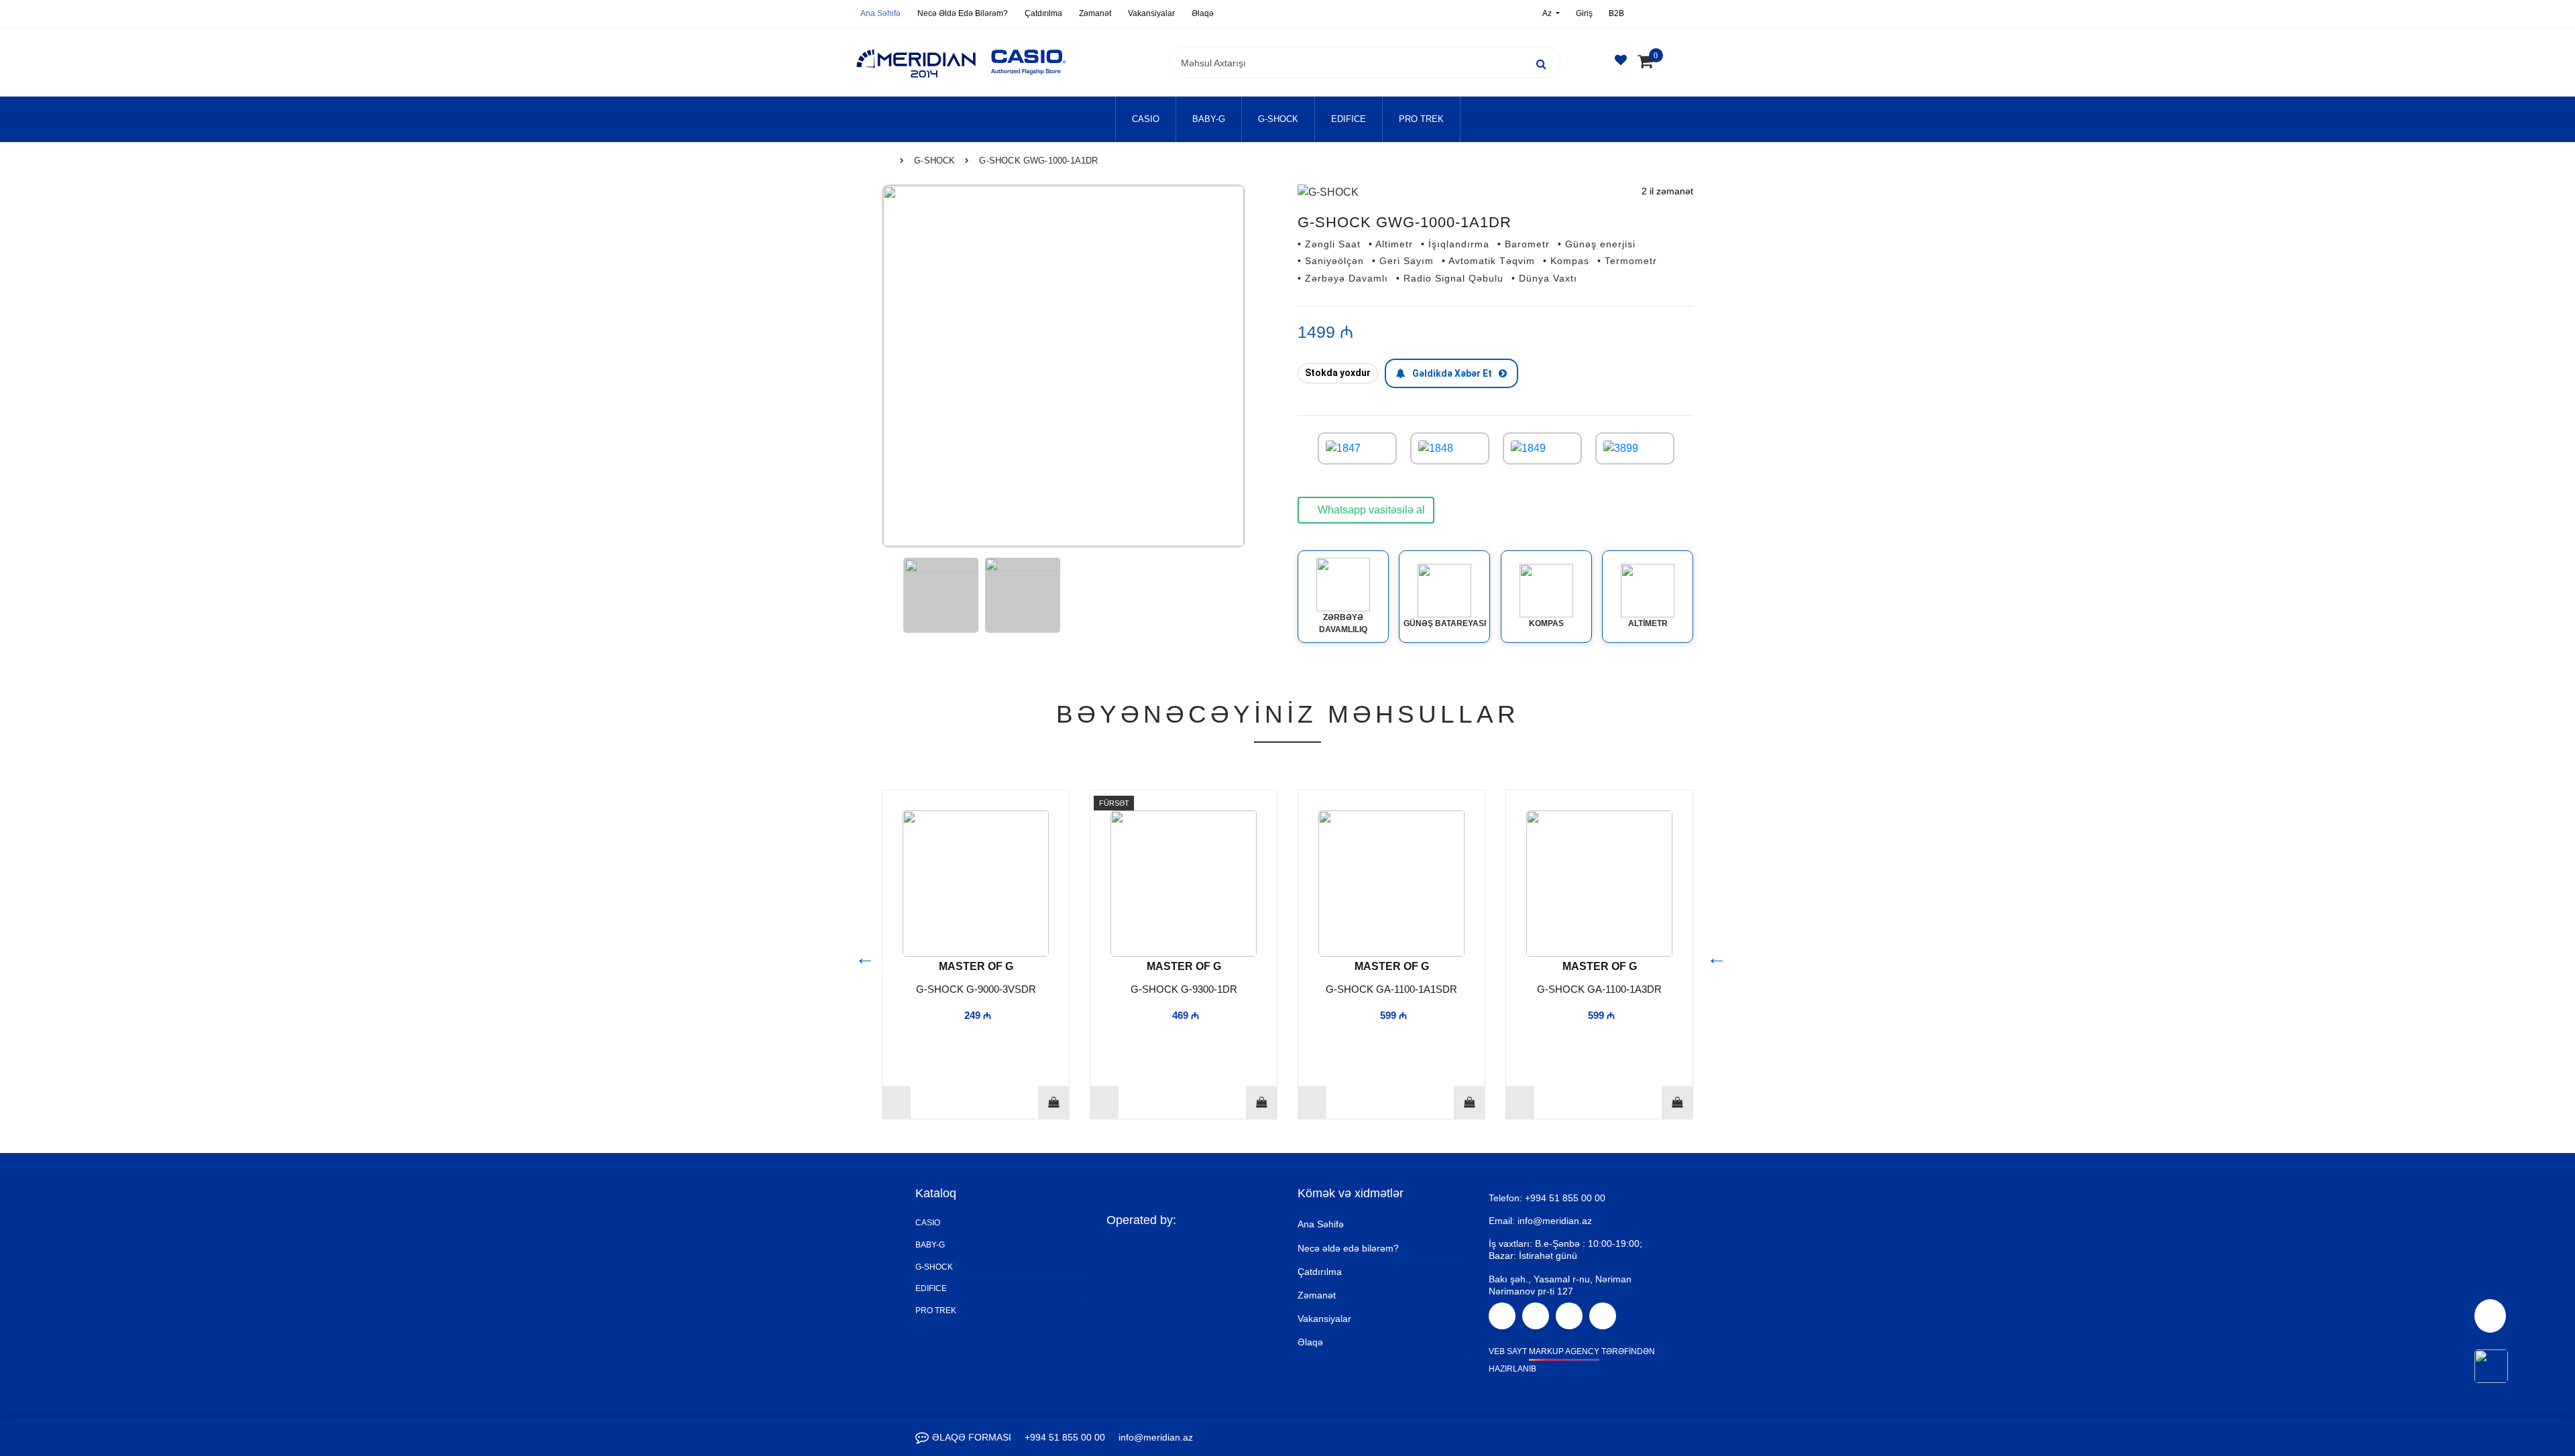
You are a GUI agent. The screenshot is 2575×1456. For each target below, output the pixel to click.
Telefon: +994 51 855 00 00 (1547, 1198)
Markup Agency (1564, 1351)
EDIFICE (1349, 119)
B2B (1616, 13)
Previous (862, 955)
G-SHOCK (1278, 119)
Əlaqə (1203, 13)
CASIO (1146, 119)
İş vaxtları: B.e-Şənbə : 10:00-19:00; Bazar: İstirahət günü (1565, 1250)
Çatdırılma (1043, 13)
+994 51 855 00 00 (1065, 1437)
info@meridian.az (1156, 1437)
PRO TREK (1421, 119)
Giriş (1584, 13)
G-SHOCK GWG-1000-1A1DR (1038, 161)
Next (1713, 955)
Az (1548, 13)
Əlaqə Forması (972, 1437)
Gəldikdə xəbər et (1452, 373)
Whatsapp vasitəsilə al (1370, 510)
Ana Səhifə (880, 13)
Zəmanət (1095, 13)
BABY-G (1209, 119)
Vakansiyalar (1151, 13)
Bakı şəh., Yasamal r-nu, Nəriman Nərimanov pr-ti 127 (1560, 1285)
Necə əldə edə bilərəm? (963, 13)
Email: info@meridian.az (1540, 1221)
